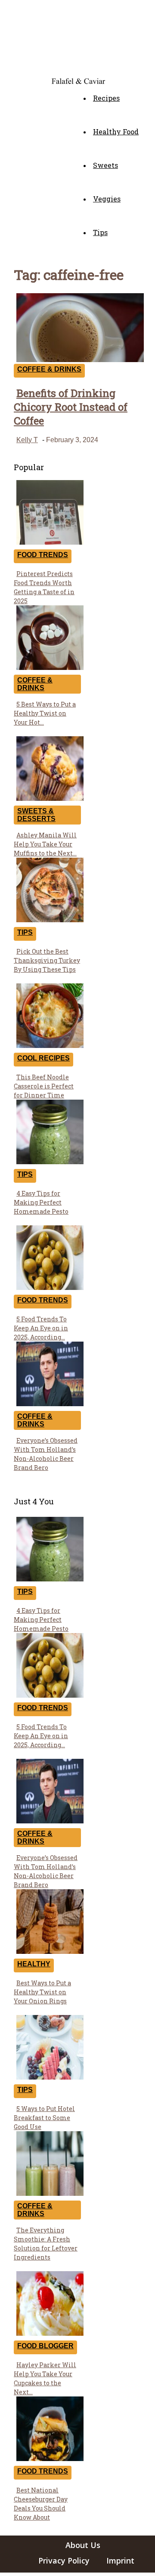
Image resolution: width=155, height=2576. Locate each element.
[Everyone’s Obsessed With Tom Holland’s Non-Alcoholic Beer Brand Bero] (50, 1404)
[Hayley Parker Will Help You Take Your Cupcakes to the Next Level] (50, 2333)
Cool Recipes (43, 1058)
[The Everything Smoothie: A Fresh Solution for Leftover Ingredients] (50, 2193)
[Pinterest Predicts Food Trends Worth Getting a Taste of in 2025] (50, 542)
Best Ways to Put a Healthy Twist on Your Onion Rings (42, 1992)
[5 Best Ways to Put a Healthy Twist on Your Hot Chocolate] (50, 668)
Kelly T (27, 440)
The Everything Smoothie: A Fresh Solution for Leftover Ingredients (46, 2244)
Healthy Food (116, 132)
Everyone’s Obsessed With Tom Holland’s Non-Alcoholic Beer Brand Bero (46, 1454)
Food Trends (43, 555)
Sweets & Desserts (36, 815)
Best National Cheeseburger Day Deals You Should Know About (41, 2504)
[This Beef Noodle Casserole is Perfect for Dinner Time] (50, 1046)
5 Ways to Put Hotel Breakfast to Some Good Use (44, 2118)
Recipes (106, 98)
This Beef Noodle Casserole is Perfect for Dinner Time (44, 1086)
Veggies (107, 199)
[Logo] (16, 79)
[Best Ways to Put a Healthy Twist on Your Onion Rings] (50, 1951)
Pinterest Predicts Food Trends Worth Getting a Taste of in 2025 (44, 587)
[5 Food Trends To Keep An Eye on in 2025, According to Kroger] (50, 1288)
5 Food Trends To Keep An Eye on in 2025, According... (41, 1328)
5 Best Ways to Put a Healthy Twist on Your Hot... (45, 713)
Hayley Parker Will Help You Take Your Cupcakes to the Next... (45, 2378)
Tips (100, 232)
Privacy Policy (64, 2561)
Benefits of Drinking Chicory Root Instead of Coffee (71, 407)
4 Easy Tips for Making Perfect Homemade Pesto (41, 1202)
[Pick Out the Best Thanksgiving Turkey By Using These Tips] (50, 920)
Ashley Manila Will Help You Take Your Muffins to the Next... (45, 844)
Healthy (34, 1964)
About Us (83, 2545)
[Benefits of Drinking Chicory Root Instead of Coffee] (80, 360)
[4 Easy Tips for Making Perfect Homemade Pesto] (50, 1162)
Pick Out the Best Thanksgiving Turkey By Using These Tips (47, 960)
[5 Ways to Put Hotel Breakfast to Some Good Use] (50, 2077)
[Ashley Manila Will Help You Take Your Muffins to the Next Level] (50, 798)
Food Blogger (45, 2346)
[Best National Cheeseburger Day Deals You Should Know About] (50, 2459)
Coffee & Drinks (49, 369)
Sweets (105, 165)
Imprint (120, 2561)
